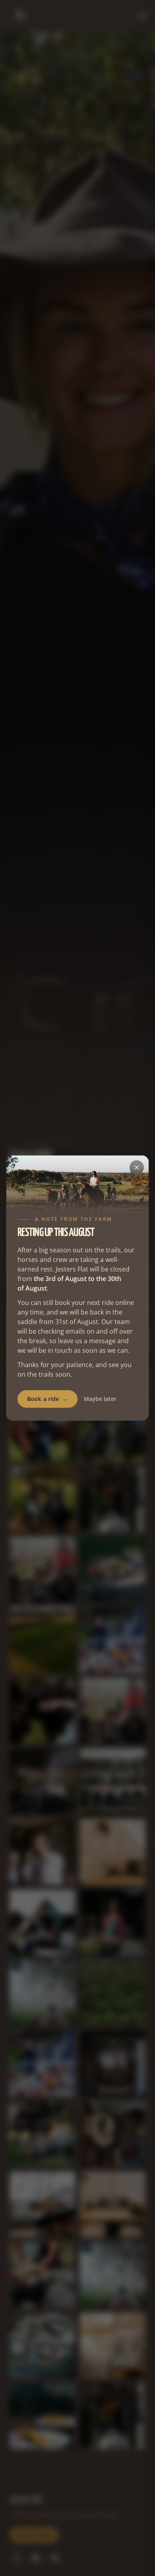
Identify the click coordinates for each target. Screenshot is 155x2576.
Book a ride (47, 1399)
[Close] (137, 1167)
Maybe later (100, 1399)
